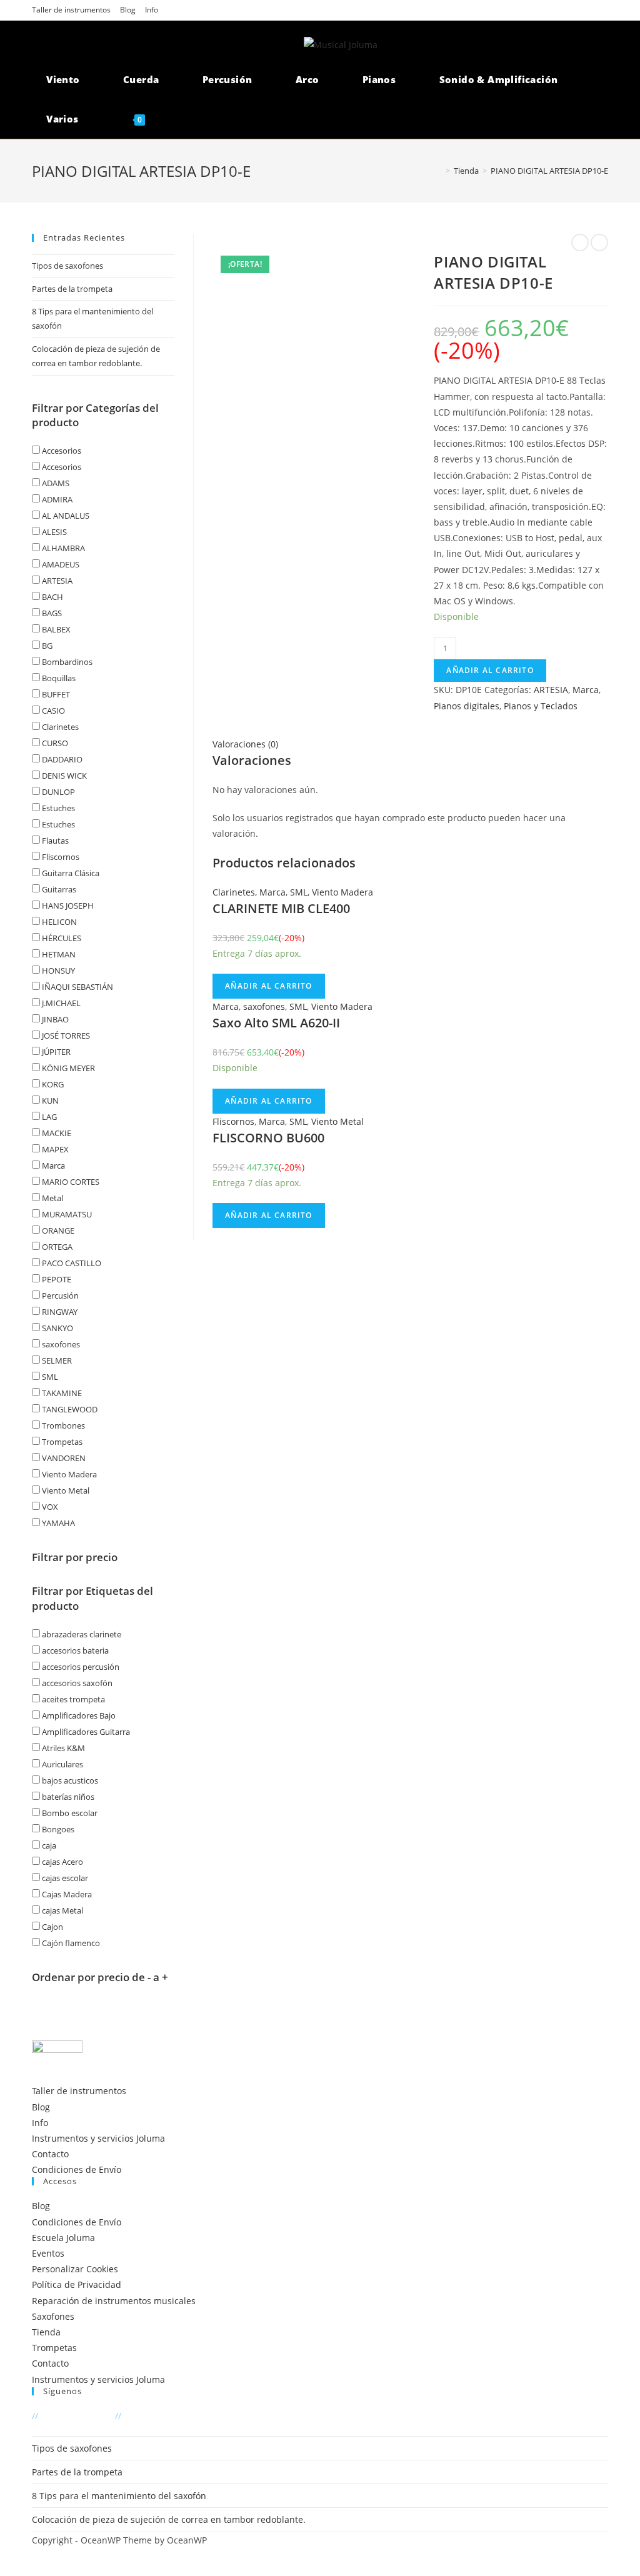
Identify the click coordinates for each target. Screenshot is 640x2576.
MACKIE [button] (56, 1133)
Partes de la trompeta (72, 289)
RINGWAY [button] (59, 1312)
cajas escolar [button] (64, 1878)
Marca (586, 690)
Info (152, 10)
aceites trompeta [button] (72, 1699)
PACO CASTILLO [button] (71, 1263)
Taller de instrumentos (71, 10)
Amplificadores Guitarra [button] (85, 1732)
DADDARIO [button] (61, 759)
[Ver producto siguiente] (599, 242)
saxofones (264, 1006)
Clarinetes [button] (59, 727)
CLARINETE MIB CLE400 (281, 908)
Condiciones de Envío (77, 2169)
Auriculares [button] (62, 1764)
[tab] (410, 744)
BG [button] (46, 646)
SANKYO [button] (57, 1328)
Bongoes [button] (57, 1829)
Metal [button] (52, 1198)
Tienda (46, 2332)
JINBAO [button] (54, 1019)
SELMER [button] (56, 1360)
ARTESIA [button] (56, 581)
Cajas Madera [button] (66, 1894)
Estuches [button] (57, 808)
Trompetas (54, 2348)
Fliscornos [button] (60, 857)
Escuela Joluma (63, 2238)
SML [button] (49, 1377)
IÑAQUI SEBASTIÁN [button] (77, 987)
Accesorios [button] (61, 451)
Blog (128, 10)
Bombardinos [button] (66, 662)
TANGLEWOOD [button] (69, 1409)
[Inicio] (439, 171)
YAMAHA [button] (57, 1523)
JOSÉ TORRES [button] (65, 1036)
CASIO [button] (52, 711)
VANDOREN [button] (63, 1458)
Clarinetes (234, 892)
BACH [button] (52, 597)
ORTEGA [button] (56, 1247)
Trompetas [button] (61, 1442)
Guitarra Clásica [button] (70, 873)
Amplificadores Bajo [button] (78, 1715)
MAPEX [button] (54, 1149)
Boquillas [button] (58, 678)
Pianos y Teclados (541, 706)
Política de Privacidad (77, 2284)
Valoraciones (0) (245, 744)
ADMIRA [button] (56, 499)
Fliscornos (233, 1121)
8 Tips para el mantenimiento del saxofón (119, 2496)
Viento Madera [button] (68, 1474)
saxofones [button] (60, 1344)
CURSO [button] (54, 743)
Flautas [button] (54, 841)
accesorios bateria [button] (74, 1650)
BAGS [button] (51, 613)
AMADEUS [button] (60, 564)
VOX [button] (49, 1507)
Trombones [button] (62, 1425)
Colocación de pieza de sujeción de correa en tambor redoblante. (169, 2519)
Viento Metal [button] (65, 1490)
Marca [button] (52, 1166)
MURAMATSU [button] (66, 1214)
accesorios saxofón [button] (76, 1683)
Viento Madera (342, 892)
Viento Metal (337, 1121)
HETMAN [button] (58, 954)
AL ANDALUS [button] (65, 516)
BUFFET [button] (55, 694)
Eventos (48, 2253)
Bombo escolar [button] (69, 1813)
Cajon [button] (52, 1927)
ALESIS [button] (53, 532)
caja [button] (48, 1845)
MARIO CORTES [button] (70, 1182)
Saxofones (53, 2316)
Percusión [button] (59, 1295)
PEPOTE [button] (56, 1279)
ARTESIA (551, 690)
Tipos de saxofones (67, 266)
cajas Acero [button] (62, 1862)
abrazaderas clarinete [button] (81, 1634)
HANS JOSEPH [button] (67, 906)
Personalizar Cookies (75, 2269)
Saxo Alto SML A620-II (276, 1023)
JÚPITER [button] (55, 1052)
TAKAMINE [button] (61, 1393)
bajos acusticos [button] (69, 1780)
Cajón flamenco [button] (70, 1943)
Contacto (50, 2154)
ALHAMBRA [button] (62, 548)
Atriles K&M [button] (62, 1748)
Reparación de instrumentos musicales (114, 2301)
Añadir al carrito (490, 670)
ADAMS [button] (55, 483)
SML (299, 892)
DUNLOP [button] (57, 792)
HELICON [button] (58, 922)
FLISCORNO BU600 (268, 1138)
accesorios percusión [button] (80, 1667)
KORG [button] (52, 1084)
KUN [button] (49, 1101)
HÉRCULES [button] (61, 938)
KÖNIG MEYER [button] (67, 1068)
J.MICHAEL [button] (60, 1003)
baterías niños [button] (67, 1797)
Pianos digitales (467, 706)
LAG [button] (48, 1117)
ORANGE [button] (57, 1231)
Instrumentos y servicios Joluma (98, 2138)
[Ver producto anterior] (580, 242)
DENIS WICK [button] (63, 776)
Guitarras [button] (58, 889)
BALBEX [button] (55, 629)
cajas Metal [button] (62, 1910)
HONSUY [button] (57, 971)
